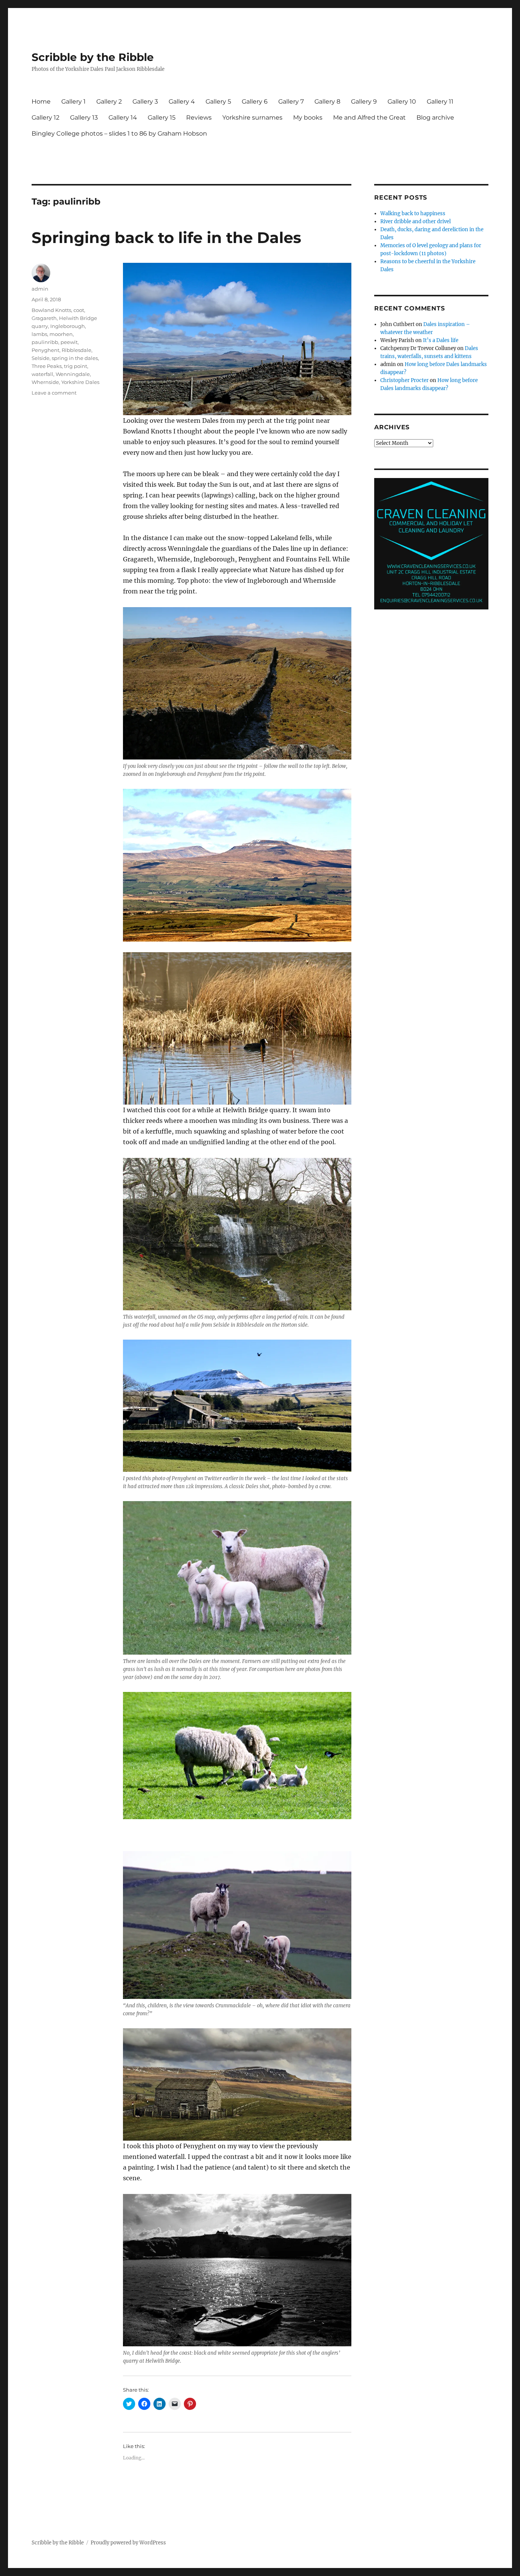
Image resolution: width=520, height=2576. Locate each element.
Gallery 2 (109, 102)
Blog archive (435, 118)
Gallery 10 (402, 102)
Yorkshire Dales (80, 382)
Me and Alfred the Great (369, 118)
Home (41, 102)
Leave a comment (54, 393)
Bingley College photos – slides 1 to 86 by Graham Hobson (119, 134)
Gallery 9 (364, 102)
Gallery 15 (162, 118)
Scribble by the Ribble (93, 57)
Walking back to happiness (413, 213)
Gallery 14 (123, 118)
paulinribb (45, 342)
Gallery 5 (218, 102)
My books (308, 118)
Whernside (45, 382)
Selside (41, 358)
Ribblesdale (77, 350)
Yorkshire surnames (252, 118)
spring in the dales (75, 358)
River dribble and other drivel (416, 221)
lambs (39, 334)
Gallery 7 (291, 102)
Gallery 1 (73, 102)
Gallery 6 (255, 102)
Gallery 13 (84, 118)
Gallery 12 (45, 118)
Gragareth (44, 318)
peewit (69, 342)
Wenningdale (73, 374)
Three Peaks (47, 366)
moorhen (61, 334)
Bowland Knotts (51, 310)
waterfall (42, 374)
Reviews (199, 118)
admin (40, 289)
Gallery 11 (440, 102)
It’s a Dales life (441, 340)
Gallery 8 (327, 102)
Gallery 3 (145, 102)
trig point (76, 366)
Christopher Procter (404, 380)
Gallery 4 (182, 102)
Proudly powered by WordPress (128, 2543)
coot (79, 310)
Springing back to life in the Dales (166, 237)
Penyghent (45, 350)
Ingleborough (68, 326)
